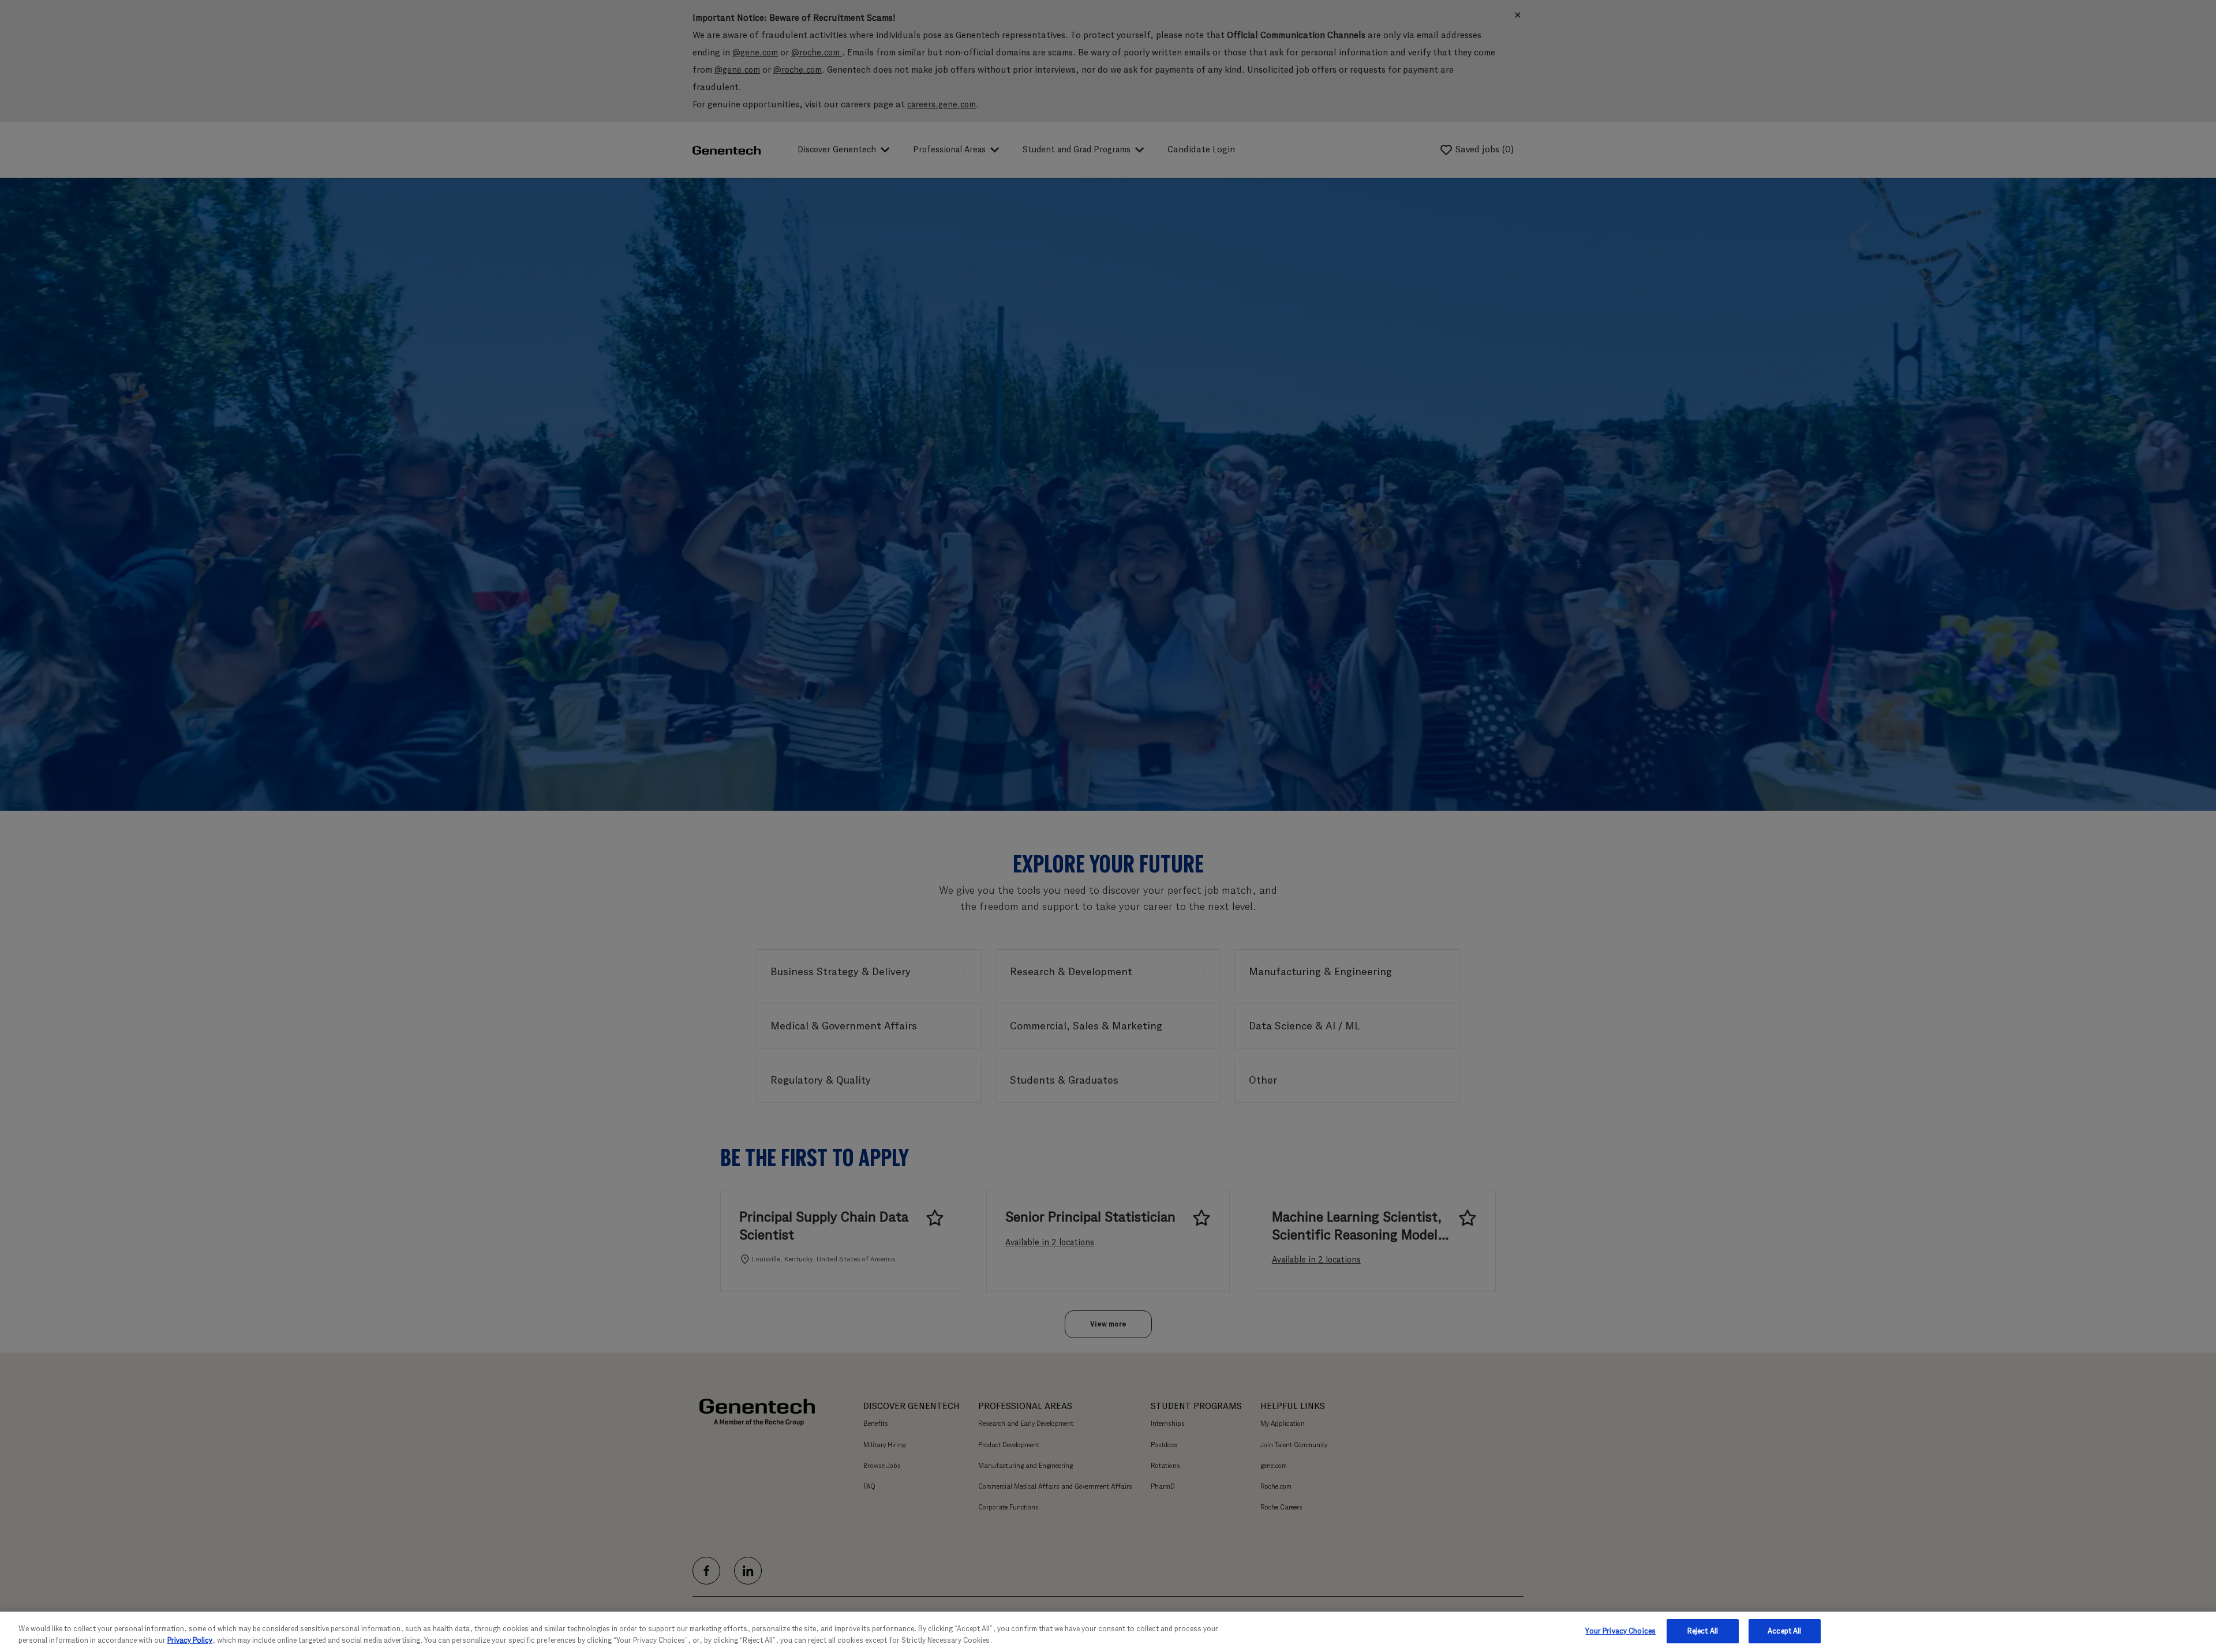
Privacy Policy (190, 1640)
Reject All (1703, 1631)
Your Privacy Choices (1620, 1631)
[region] (1108, 1632)
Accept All (1784, 1631)
